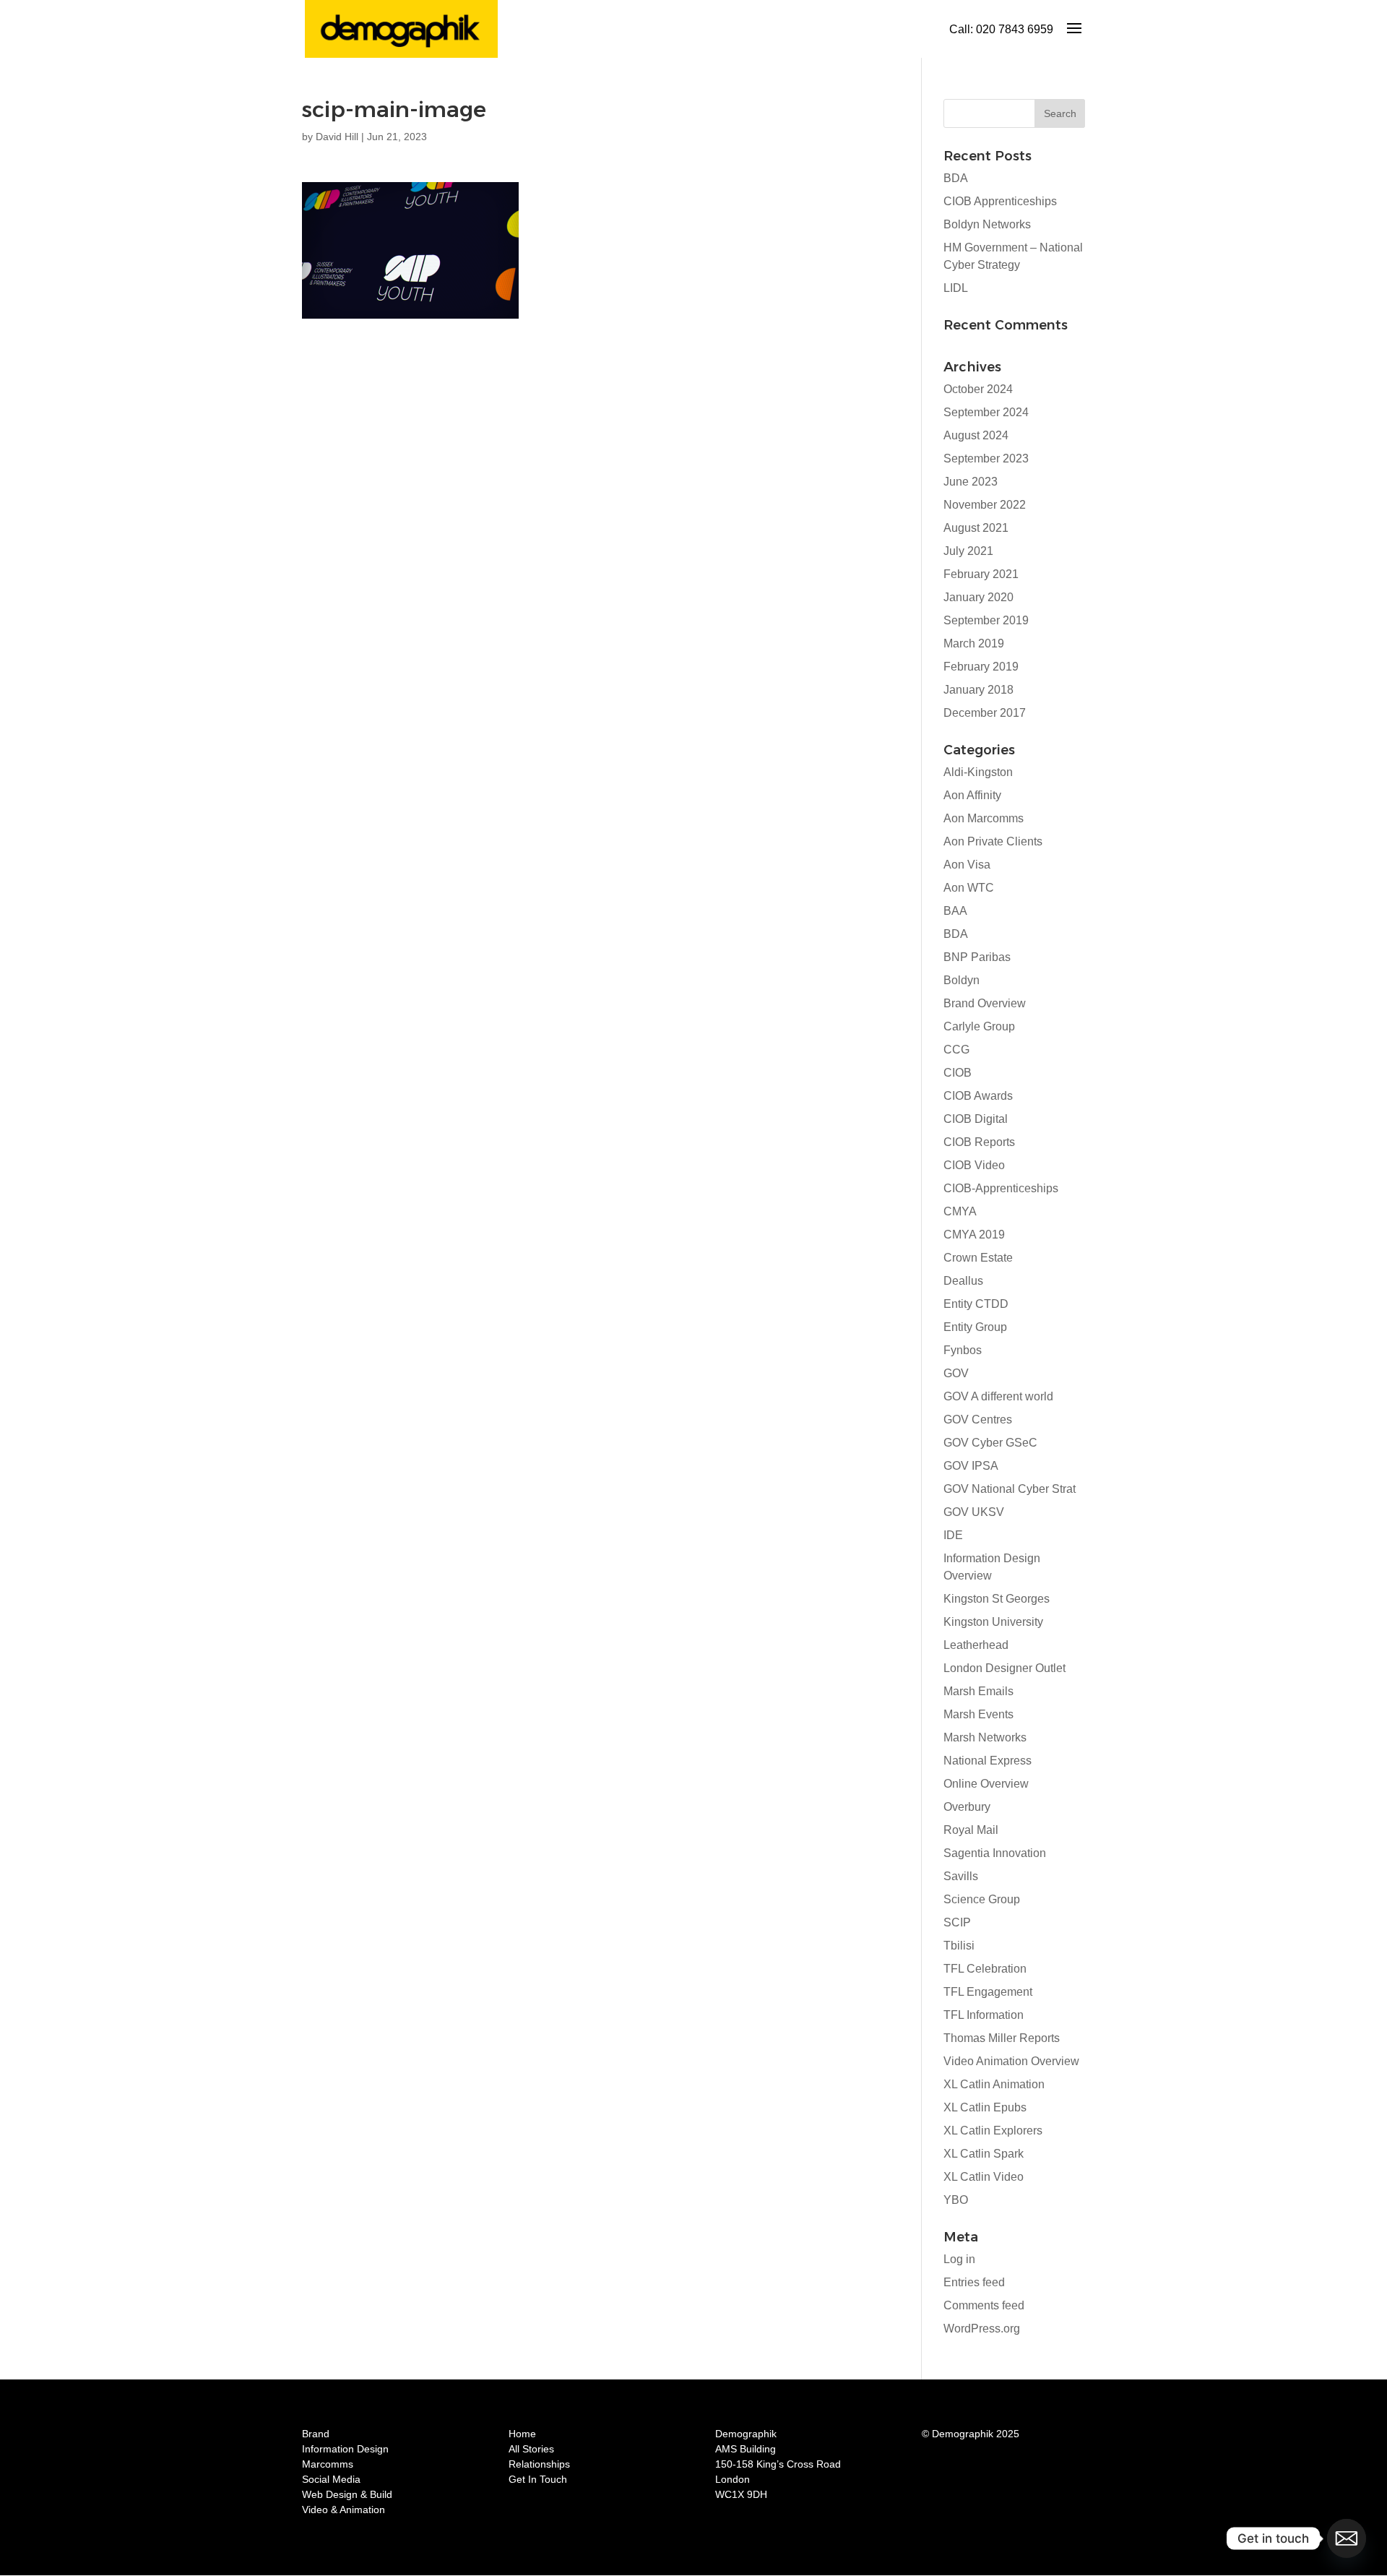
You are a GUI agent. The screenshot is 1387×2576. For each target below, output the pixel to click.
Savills (961, 1876)
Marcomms (328, 2464)
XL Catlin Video (984, 2177)
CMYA (960, 1211)
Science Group (982, 1899)
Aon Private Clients (993, 841)
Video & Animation (343, 2510)
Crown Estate (978, 1258)
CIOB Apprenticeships (1000, 201)
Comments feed (984, 2305)
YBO (956, 2200)
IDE (953, 1535)
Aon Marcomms (984, 818)
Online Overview (986, 1784)
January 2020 (978, 597)
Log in (959, 2259)
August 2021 (976, 528)
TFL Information (984, 2015)
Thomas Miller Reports (1002, 2038)
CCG (956, 1050)
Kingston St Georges (997, 1599)
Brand (316, 2434)
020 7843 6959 (1015, 29)
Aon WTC (969, 888)
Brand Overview (985, 1003)
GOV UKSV (974, 1512)
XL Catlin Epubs (985, 2107)
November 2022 (985, 505)
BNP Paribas (977, 957)
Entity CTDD (976, 1304)
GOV (956, 1373)
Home (522, 2434)
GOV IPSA (971, 1466)
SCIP (957, 1922)
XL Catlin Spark (984, 2154)
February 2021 (981, 574)
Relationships (539, 2464)
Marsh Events (978, 1714)
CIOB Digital (976, 1119)
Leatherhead (976, 1645)
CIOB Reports (979, 1142)
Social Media (331, 2479)
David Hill (337, 137)
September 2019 (986, 620)
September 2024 (986, 412)
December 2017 (985, 713)
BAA (955, 911)
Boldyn (962, 980)
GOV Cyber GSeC (990, 1443)
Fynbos (963, 1350)
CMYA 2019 (974, 1235)
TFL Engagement (988, 1992)
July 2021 (968, 551)
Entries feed (974, 2282)
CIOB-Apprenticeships (1001, 1188)
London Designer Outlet (1004, 1668)
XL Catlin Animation (994, 2084)
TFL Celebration (985, 1969)
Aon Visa (967, 865)
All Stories (531, 2449)
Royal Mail (971, 1830)
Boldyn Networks (987, 224)
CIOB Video (974, 1165)
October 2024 (978, 389)
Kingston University (993, 1622)
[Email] (1347, 2538)
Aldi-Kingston (978, 772)
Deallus (963, 1281)
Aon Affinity (972, 795)
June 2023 (971, 482)
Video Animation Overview (1011, 2061)
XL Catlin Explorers (993, 2131)
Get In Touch (538, 2479)
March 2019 (974, 643)
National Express (988, 1761)
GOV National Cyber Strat (1010, 1489)
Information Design (345, 2449)
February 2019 (981, 667)
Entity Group (975, 1327)
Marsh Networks (985, 1737)
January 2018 (978, 690)
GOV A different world (998, 1396)
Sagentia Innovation (995, 1853)
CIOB (958, 1073)
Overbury (967, 1807)
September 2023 (986, 458)
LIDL (956, 288)
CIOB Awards (978, 1096)
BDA (956, 178)
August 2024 (976, 435)
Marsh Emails (978, 1691)
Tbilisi (959, 1946)
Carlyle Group (979, 1026)
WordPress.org (982, 2329)
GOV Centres (978, 1420)
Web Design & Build (347, 2494)
